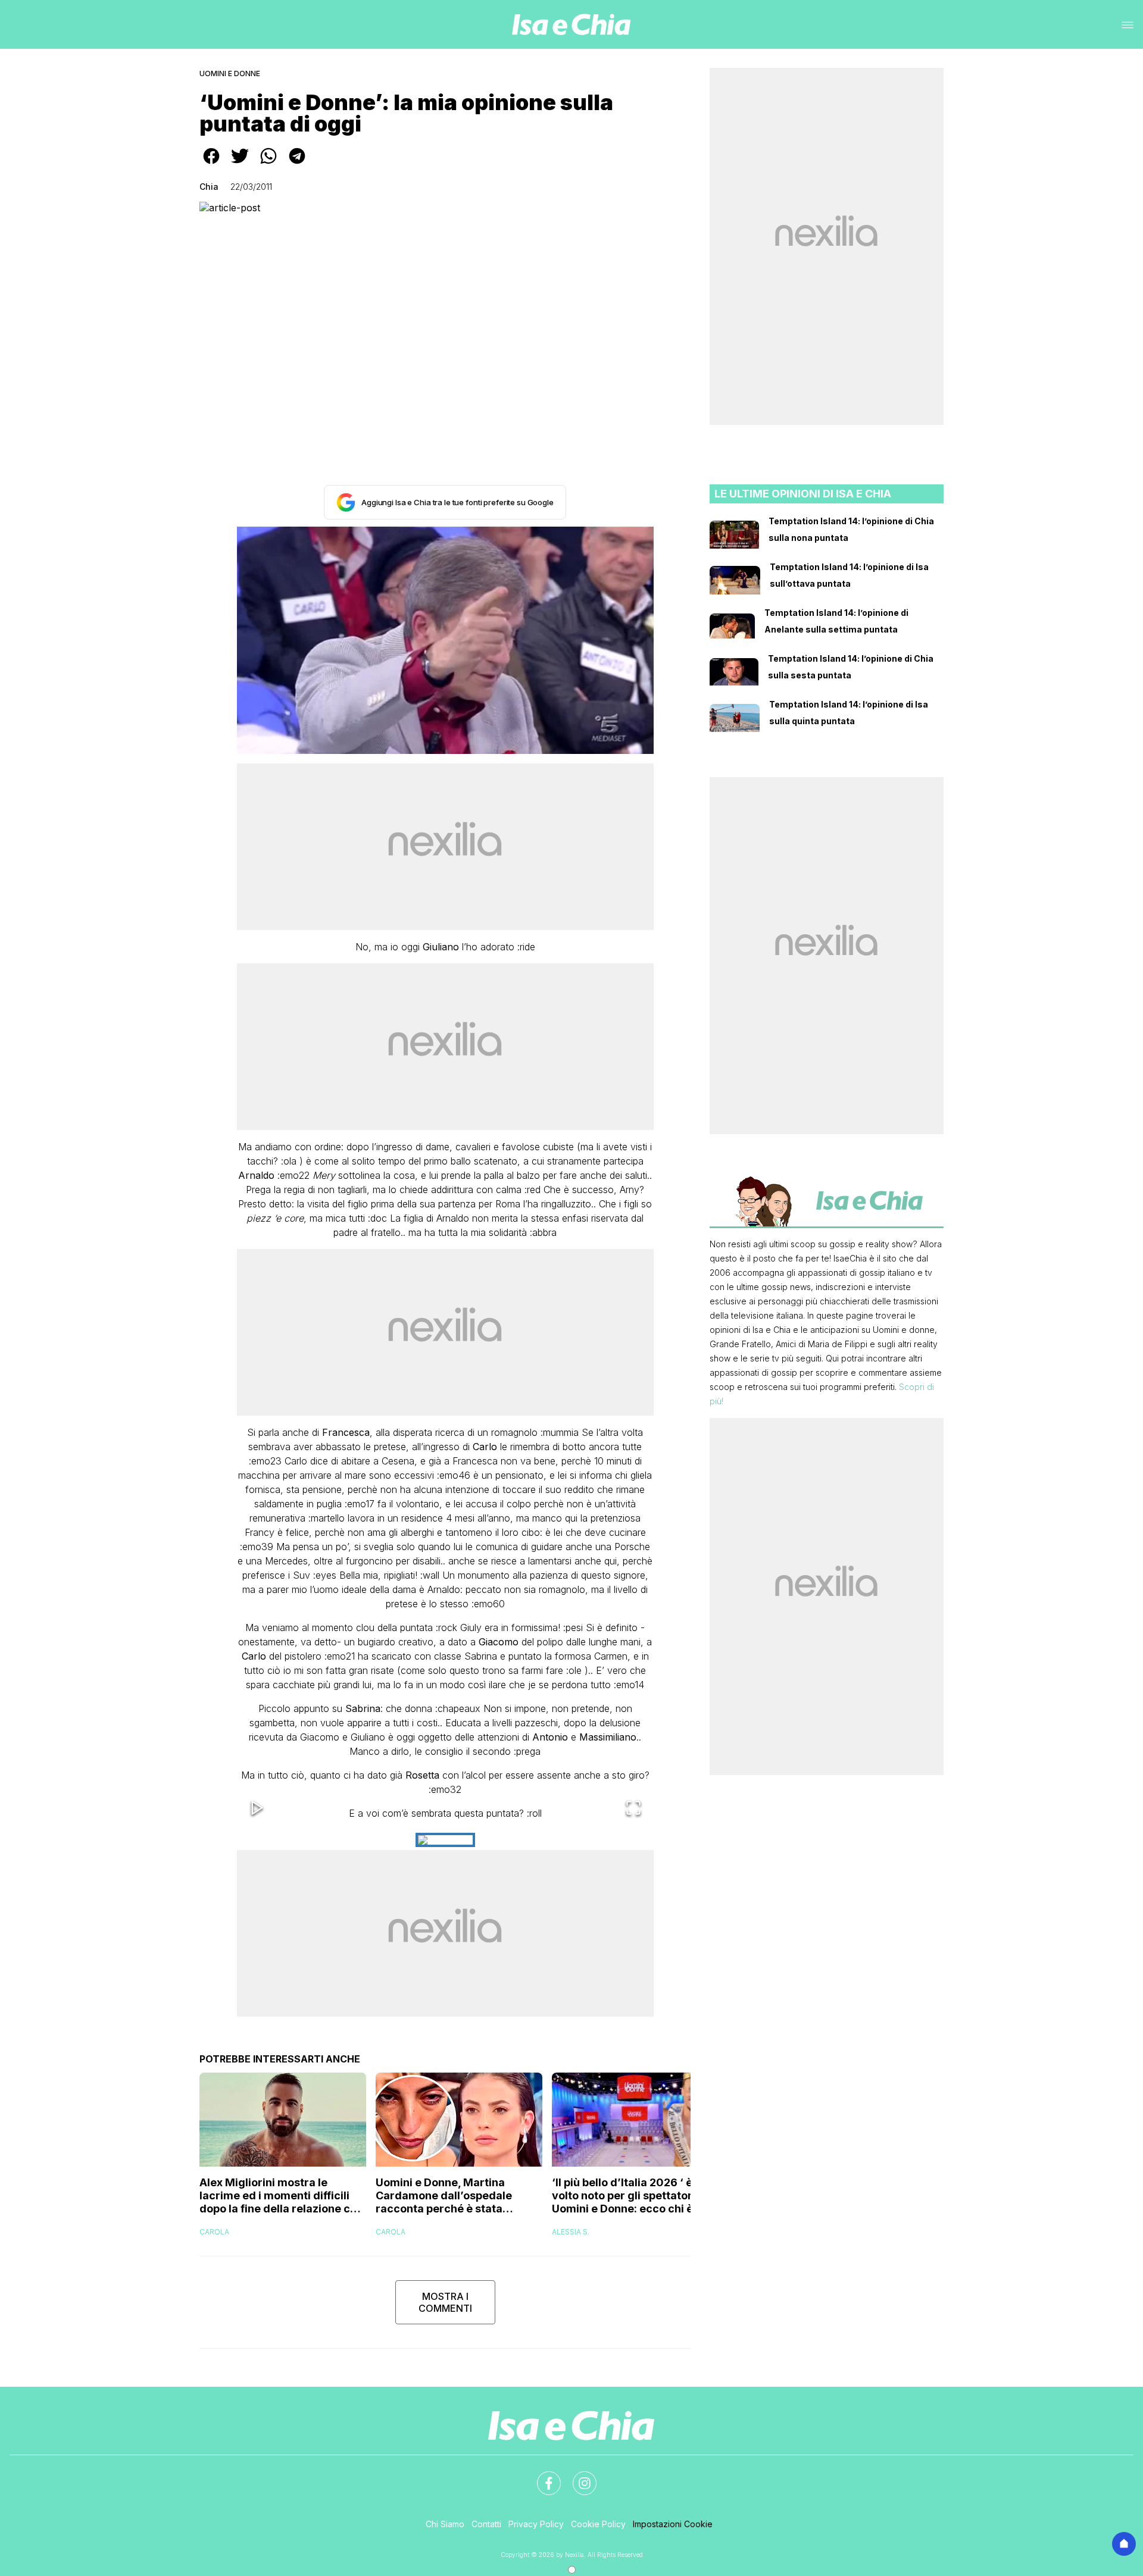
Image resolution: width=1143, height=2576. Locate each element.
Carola (214, 2232)
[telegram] (297, 164)
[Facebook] (542, 2476)
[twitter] (240, 164)
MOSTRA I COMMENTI (445, 2302)
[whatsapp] (268, 164)
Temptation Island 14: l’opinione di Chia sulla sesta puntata (851, 667)
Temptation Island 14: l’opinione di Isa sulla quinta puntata (849, 713)
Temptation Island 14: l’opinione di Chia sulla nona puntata (851, 529)
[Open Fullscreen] (633, 1809)
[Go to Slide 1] (445, 1840)
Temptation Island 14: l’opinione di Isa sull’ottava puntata (849, 575)
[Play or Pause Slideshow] (257, 1809)
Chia (209, 187)
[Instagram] (577, 2476)
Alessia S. (571, 2232)
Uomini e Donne (230, 73)
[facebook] (211, 164)
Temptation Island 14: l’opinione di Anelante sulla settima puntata (836, 621)
